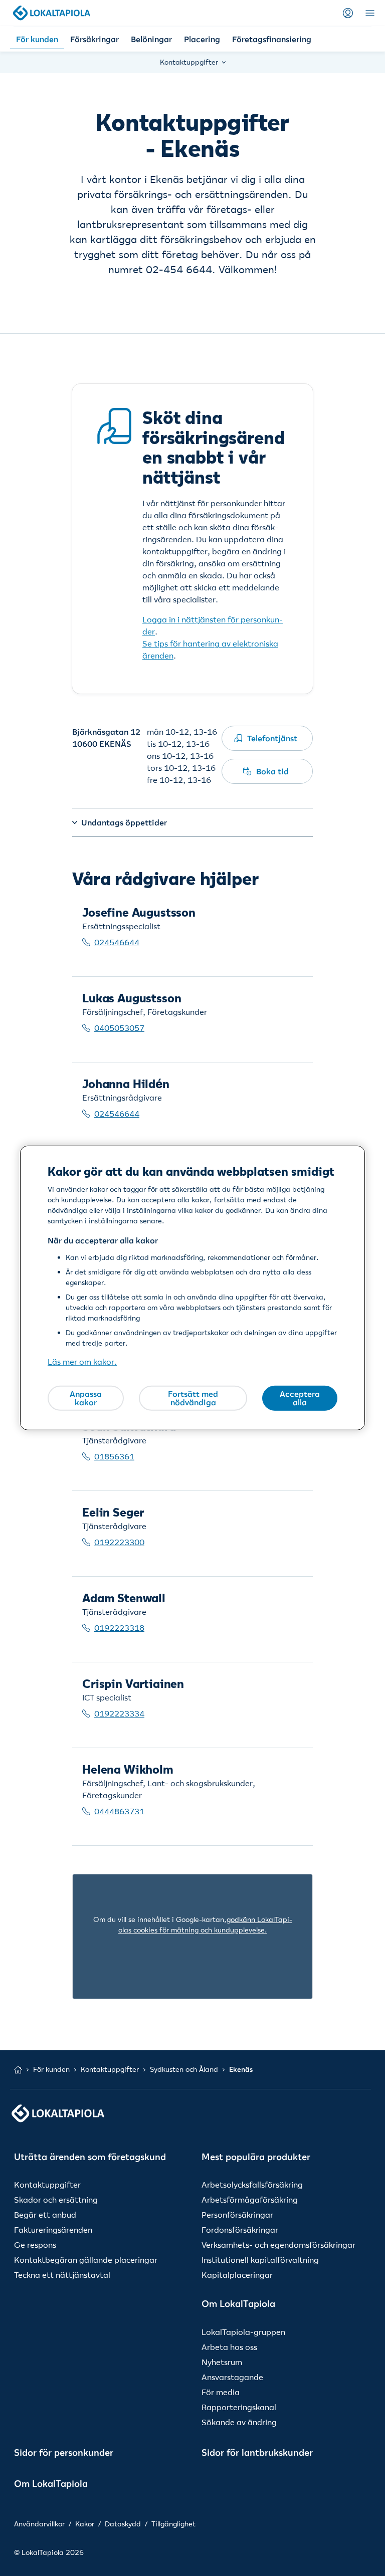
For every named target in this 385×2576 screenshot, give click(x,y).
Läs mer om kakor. (82, 1362)
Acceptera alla (300, 1398)
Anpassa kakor (86, 1398)
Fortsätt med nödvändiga (193, 1398)
